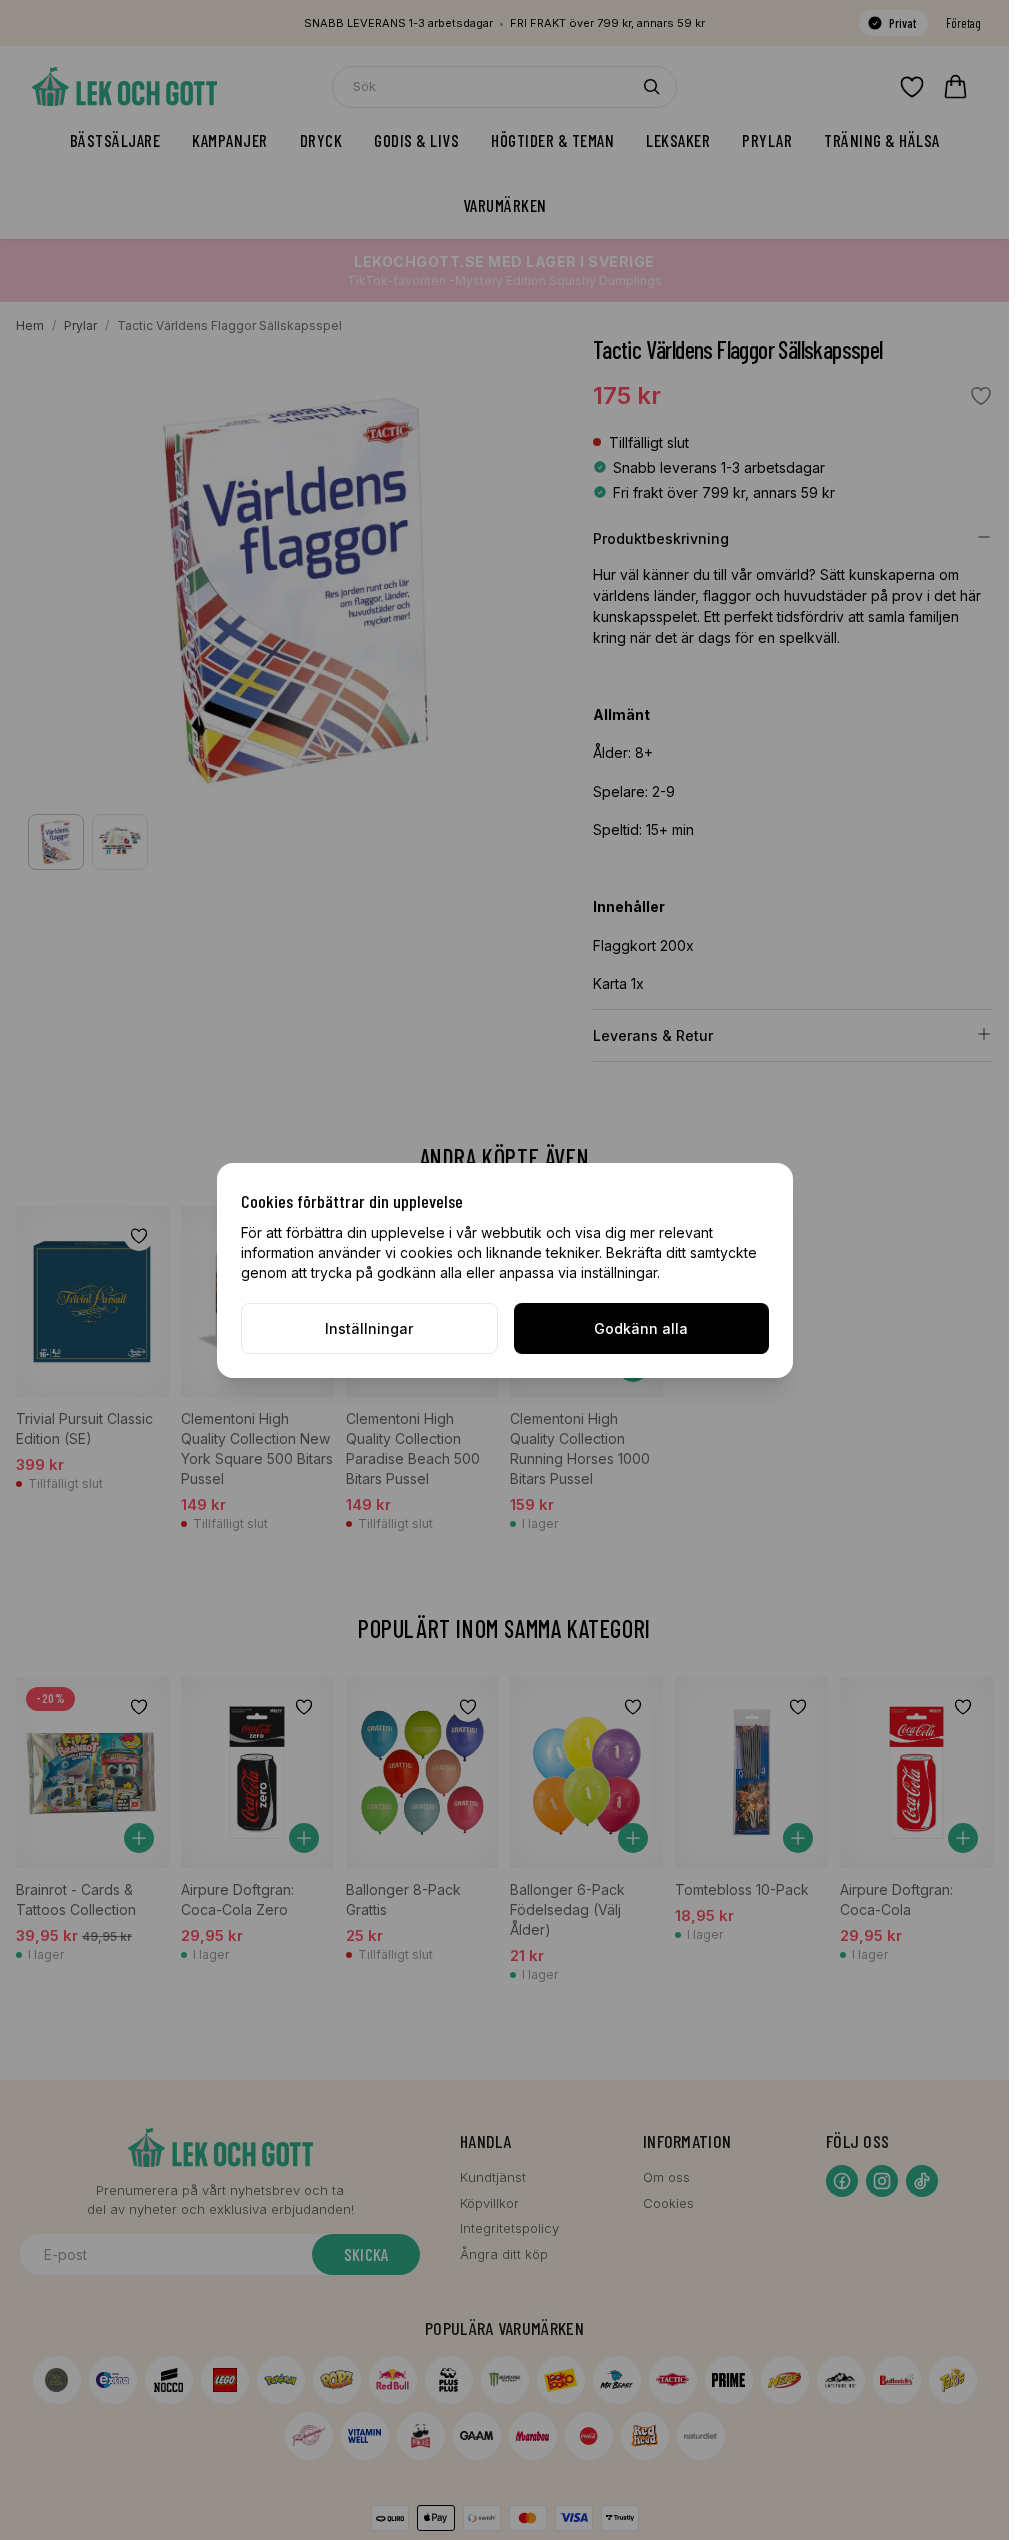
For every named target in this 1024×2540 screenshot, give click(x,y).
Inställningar (369, 1328)
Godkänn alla (641, 1328)
